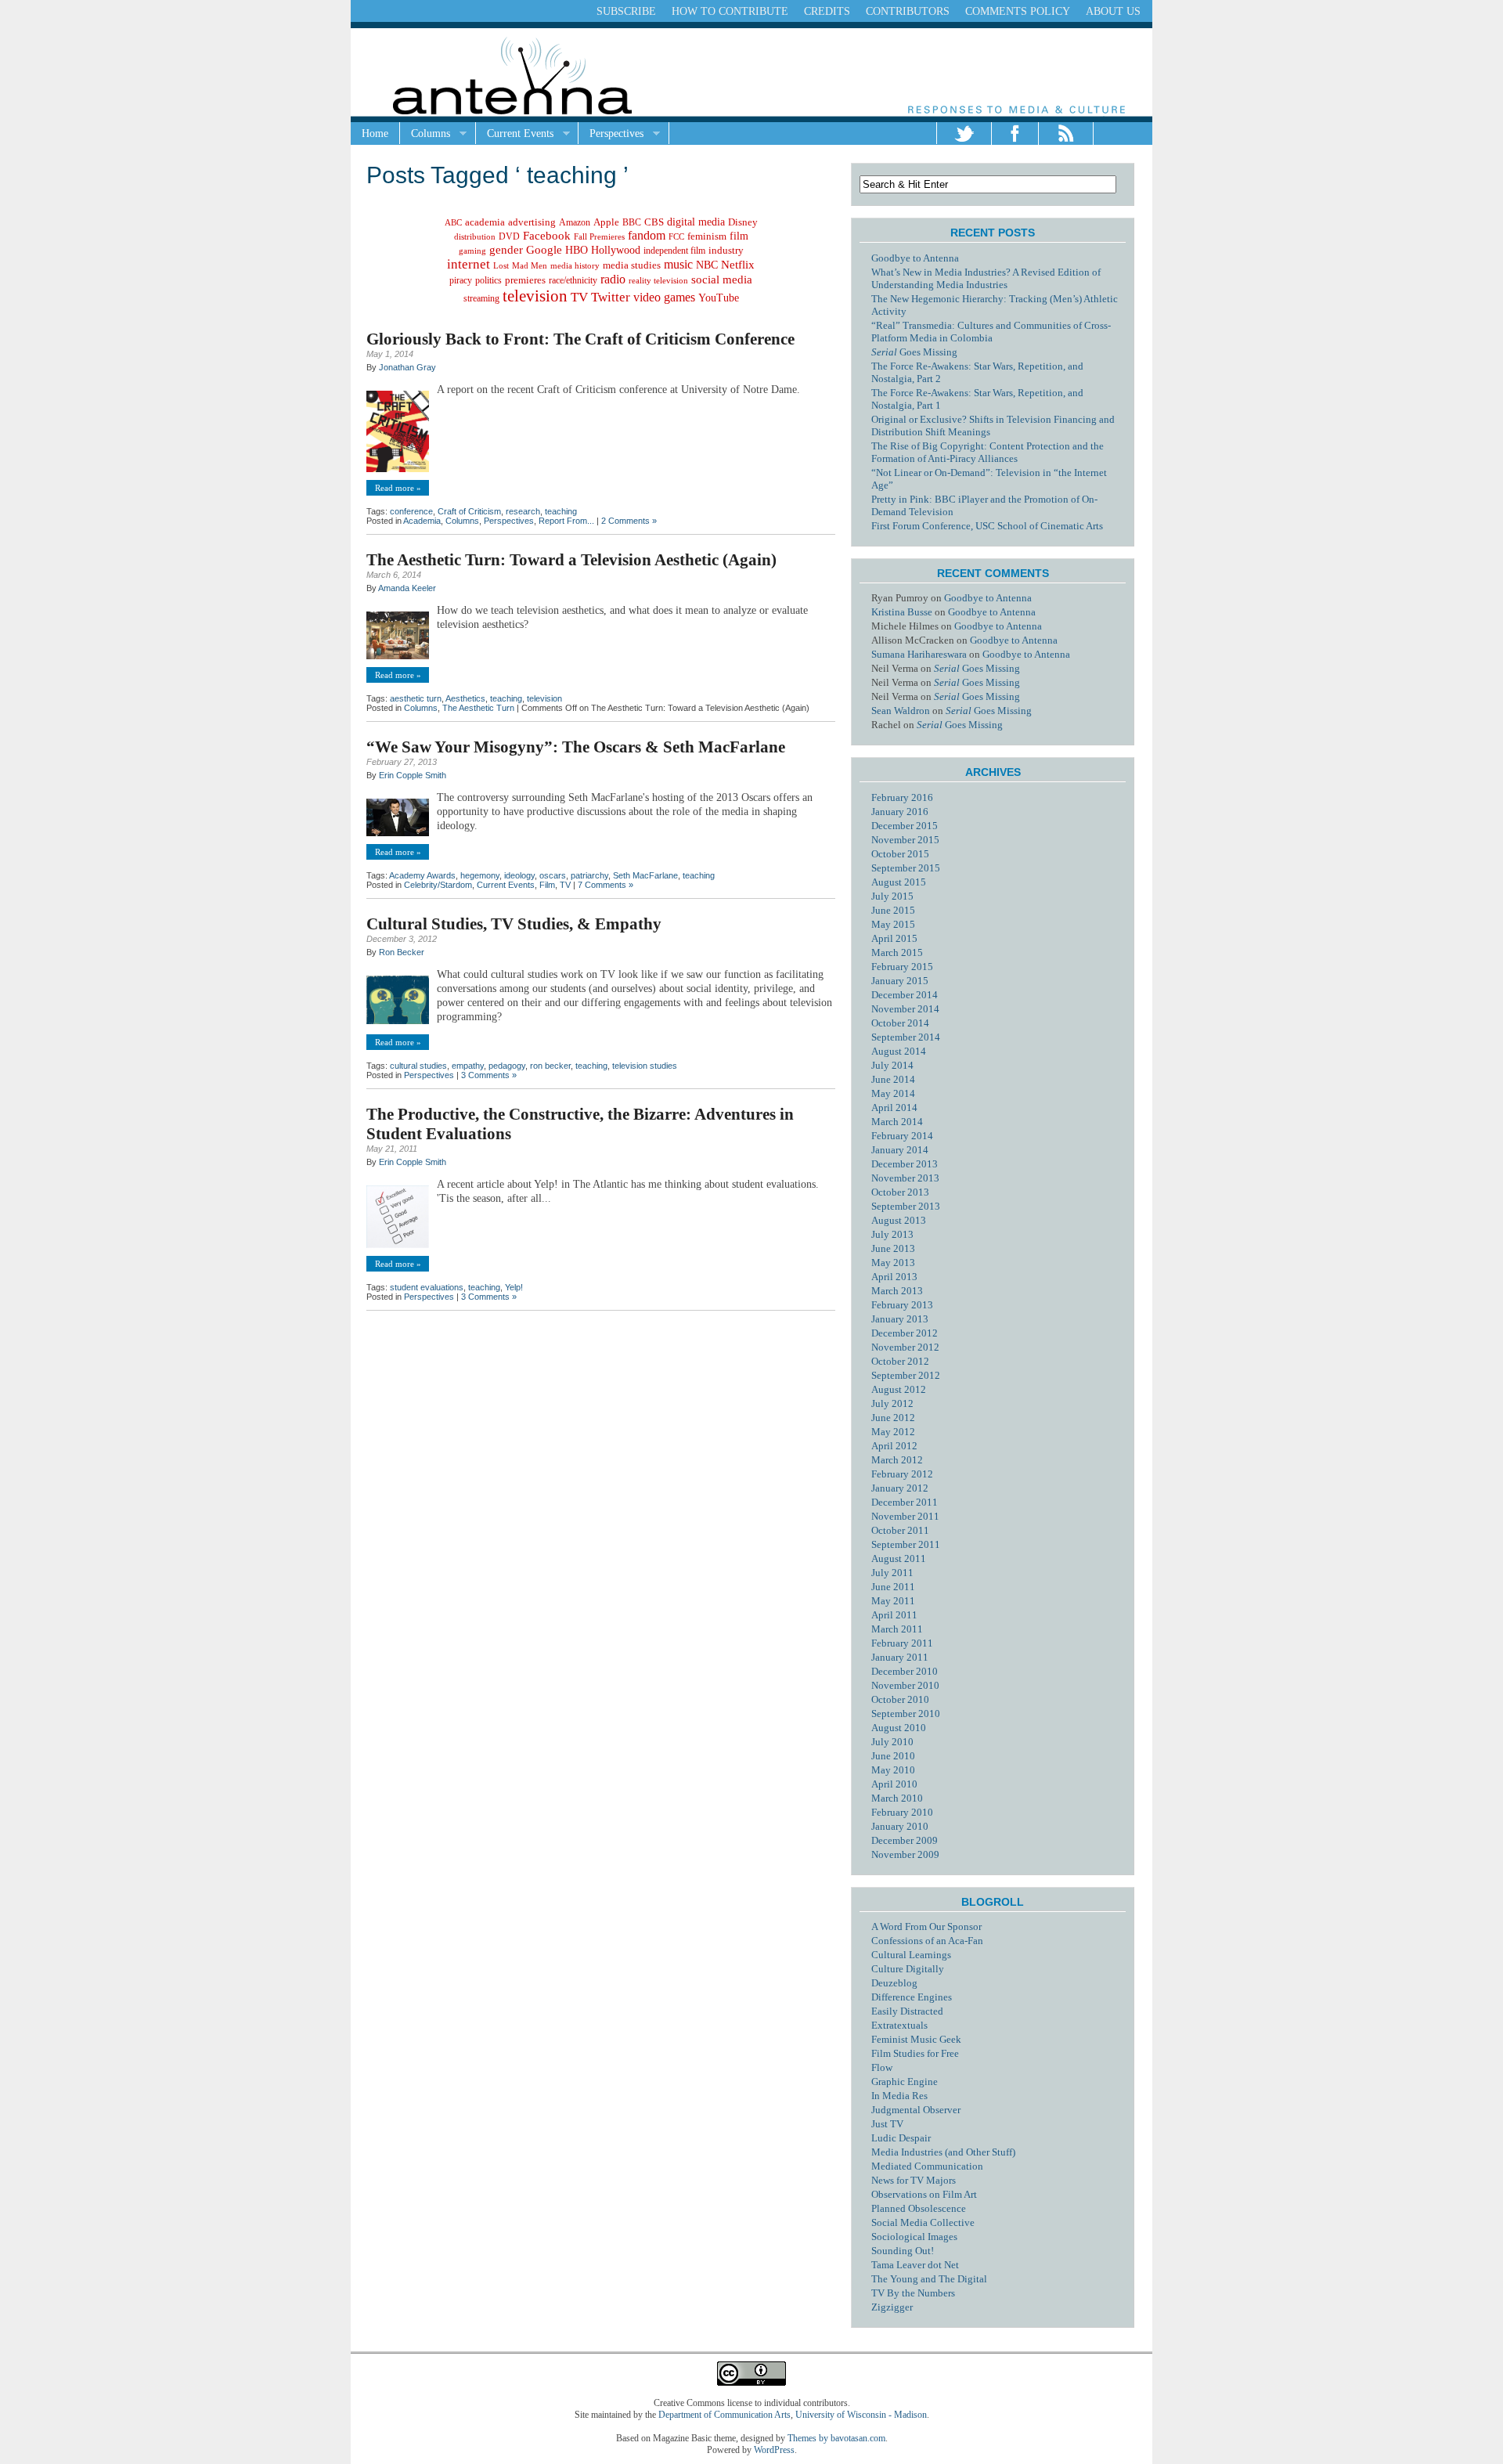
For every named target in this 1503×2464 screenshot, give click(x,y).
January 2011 (900, 1657)
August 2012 (899, 1389)
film (739, 236)
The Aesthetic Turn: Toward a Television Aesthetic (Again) (571, 560)
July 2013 (892, 1234)
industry (726, 251)
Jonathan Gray (407, 367)
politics (488, 280)
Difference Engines (912, 1997)
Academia (422, 521)
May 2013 (893, 1263)
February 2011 (902, 1643)
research (523, 511)
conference (411, 511)
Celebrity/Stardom (438, 885)
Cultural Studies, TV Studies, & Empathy (514, 924)
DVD (509, 236)
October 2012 (900, 1361)
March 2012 (897, 1460)
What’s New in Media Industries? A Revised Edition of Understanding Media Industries (986, 278)
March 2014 (897, 1122)
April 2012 (894, 1446)
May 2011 (893, 1601)
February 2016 (902, 797)
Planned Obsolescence (919, 2208)
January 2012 (900, 1488)
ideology (519, 875)
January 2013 (900, 1319)
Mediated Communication (927, 2166)
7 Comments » (606, 885)
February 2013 (902, 1305)
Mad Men (530, 265)
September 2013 (906, 1206)
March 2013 (897, 1291)
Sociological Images (914, 2237)
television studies (645, 1066)
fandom (647, 235)
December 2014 (905, 995)
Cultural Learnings (911, 1955)
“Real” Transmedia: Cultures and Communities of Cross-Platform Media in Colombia (991, 332)
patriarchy (589, 875)
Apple (606, 222)
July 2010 (892, 1742)
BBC (632, 223)
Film (547, 885)
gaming (472, 251)
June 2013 (893, 1248)
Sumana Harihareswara (919, 654)
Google (544, 250)
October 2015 (900, 854)
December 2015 (905, 826)
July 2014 (892, 1065)
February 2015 (902, 967)
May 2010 (893, 1770)
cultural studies (418, 1066)
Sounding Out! (903, 2251)
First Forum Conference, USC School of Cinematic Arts (987, 526)
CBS (654, 222)
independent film (674, 251)
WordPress (774, 2450)
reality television (658, 281)
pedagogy (507, 1066)
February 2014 (902, 1136)
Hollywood (616, 250)
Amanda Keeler (407, 588)
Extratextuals (899, 2025)
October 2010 (900, 1699)
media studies (632, 265)
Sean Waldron (901, 711)
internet (469, 264)
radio (613, 279)
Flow (882, 2067)
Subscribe (626, 11)
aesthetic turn (416, 698)
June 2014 (893, 1079)
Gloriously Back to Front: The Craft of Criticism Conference (580, 339)
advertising (532, 222)
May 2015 (893, 924)
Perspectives (611, 134)
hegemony (480, 875)
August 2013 (899, 1220)
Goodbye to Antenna (915, 258)
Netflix (738, 265)
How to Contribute (730, 11)
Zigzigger (892, 2307)
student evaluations (427, 1287)
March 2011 (897, 1629)
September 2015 (906, 868)
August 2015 (899, 882)
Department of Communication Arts (724, 2415)
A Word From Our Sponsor (926, 1926)
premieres (525, 280)
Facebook (547, 236)
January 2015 (900, 981)
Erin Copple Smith (413, 775)
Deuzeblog (894, 1983)
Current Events (515, 134)
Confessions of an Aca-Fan (927, 1941)
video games (664, 297)
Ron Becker (402, 952)
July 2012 (892, 1403)
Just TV (887, 2124)
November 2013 (905, 1178)
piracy (461, 281)
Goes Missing (914, 352)
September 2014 (906, 1037)
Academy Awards (422, 875)
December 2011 (905, 1502)
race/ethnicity (573, 280)
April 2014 (894, 1108)
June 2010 (893, 1756)
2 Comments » (629, 521)
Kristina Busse (902, 612)
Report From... (566, 521)
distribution (475, 236)
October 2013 (900, 1192)
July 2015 (892, 896)
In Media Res (899, 2096)
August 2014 (899, 1051)
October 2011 (900, 1530)
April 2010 (894, 1784)
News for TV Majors (914, 2180)
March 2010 (897, 1798)
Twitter (611, 297)
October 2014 (900, 1023)
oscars (553, 875)
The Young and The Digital (929, 2279)
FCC (676, 236)
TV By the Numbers (913, 2293)
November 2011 (905, 1516)
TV (579, 297)
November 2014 (905, 1009)
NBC (707, 265)
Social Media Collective (923, 2222)
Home (375, 133)
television (535, 296)
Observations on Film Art (924, 2194)
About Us (1113, 11)
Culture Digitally (908, 1969)
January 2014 (900, 1150)
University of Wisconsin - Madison (861, 2415)
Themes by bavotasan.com (836, 2438)
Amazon (575, 222)
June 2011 (893, 1587)
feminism (707, 236)
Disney (743, 222)
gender (506, 249)
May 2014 (893, 1093)
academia (485, 222)
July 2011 (892, 1573)
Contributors (908, 11)
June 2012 (893, 1418)
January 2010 (900, 1826)
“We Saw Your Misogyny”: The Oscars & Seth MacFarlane (576, 747)
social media (722, 280)
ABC (453, 222)
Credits (827, 11)
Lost (501, 265)
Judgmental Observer (916, 2110)
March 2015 (897, 952)
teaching (561, 511)
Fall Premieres (599, 236)
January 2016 (900, 812)
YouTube (719, 298)
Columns (425, 134)
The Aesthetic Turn (478, 708)
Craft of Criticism (469, 511)
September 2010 (906, 1714)
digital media (696, 222)
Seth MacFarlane (645, 875)
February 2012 (902, 1474)
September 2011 (906, 1544)
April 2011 (894, 1615)
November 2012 (905, 1347)
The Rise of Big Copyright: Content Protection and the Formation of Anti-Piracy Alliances (988, 452)
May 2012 (893, 1432)
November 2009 (905, 1854)
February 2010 (902, 1812)
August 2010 (899, 1728)
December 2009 (905, 1840)
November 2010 (905, 1685)
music (678, 264)
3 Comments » (489, 1075)
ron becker (550, 1066)
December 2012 (905, 1333)
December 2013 (905, 1164)
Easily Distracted (907, 2011)
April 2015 (894, 938)
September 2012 (906, 1375)
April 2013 (894, 1277)
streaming (481, 298)
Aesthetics (465, 698)
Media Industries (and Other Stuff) (943, 2152)
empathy (468, 1066)
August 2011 (899, 1558)
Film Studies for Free (915, 2053)
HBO (577, 250)
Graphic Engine (905, 2082)
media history (575, 265)
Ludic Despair (901, 2138)
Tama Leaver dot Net (915, 2265)
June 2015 (893, 910)
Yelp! (514, 1287)
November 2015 (905, 840)
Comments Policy (1018, 11)
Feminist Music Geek (916, 2039)
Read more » (398, 488)
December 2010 (905, 1671)
